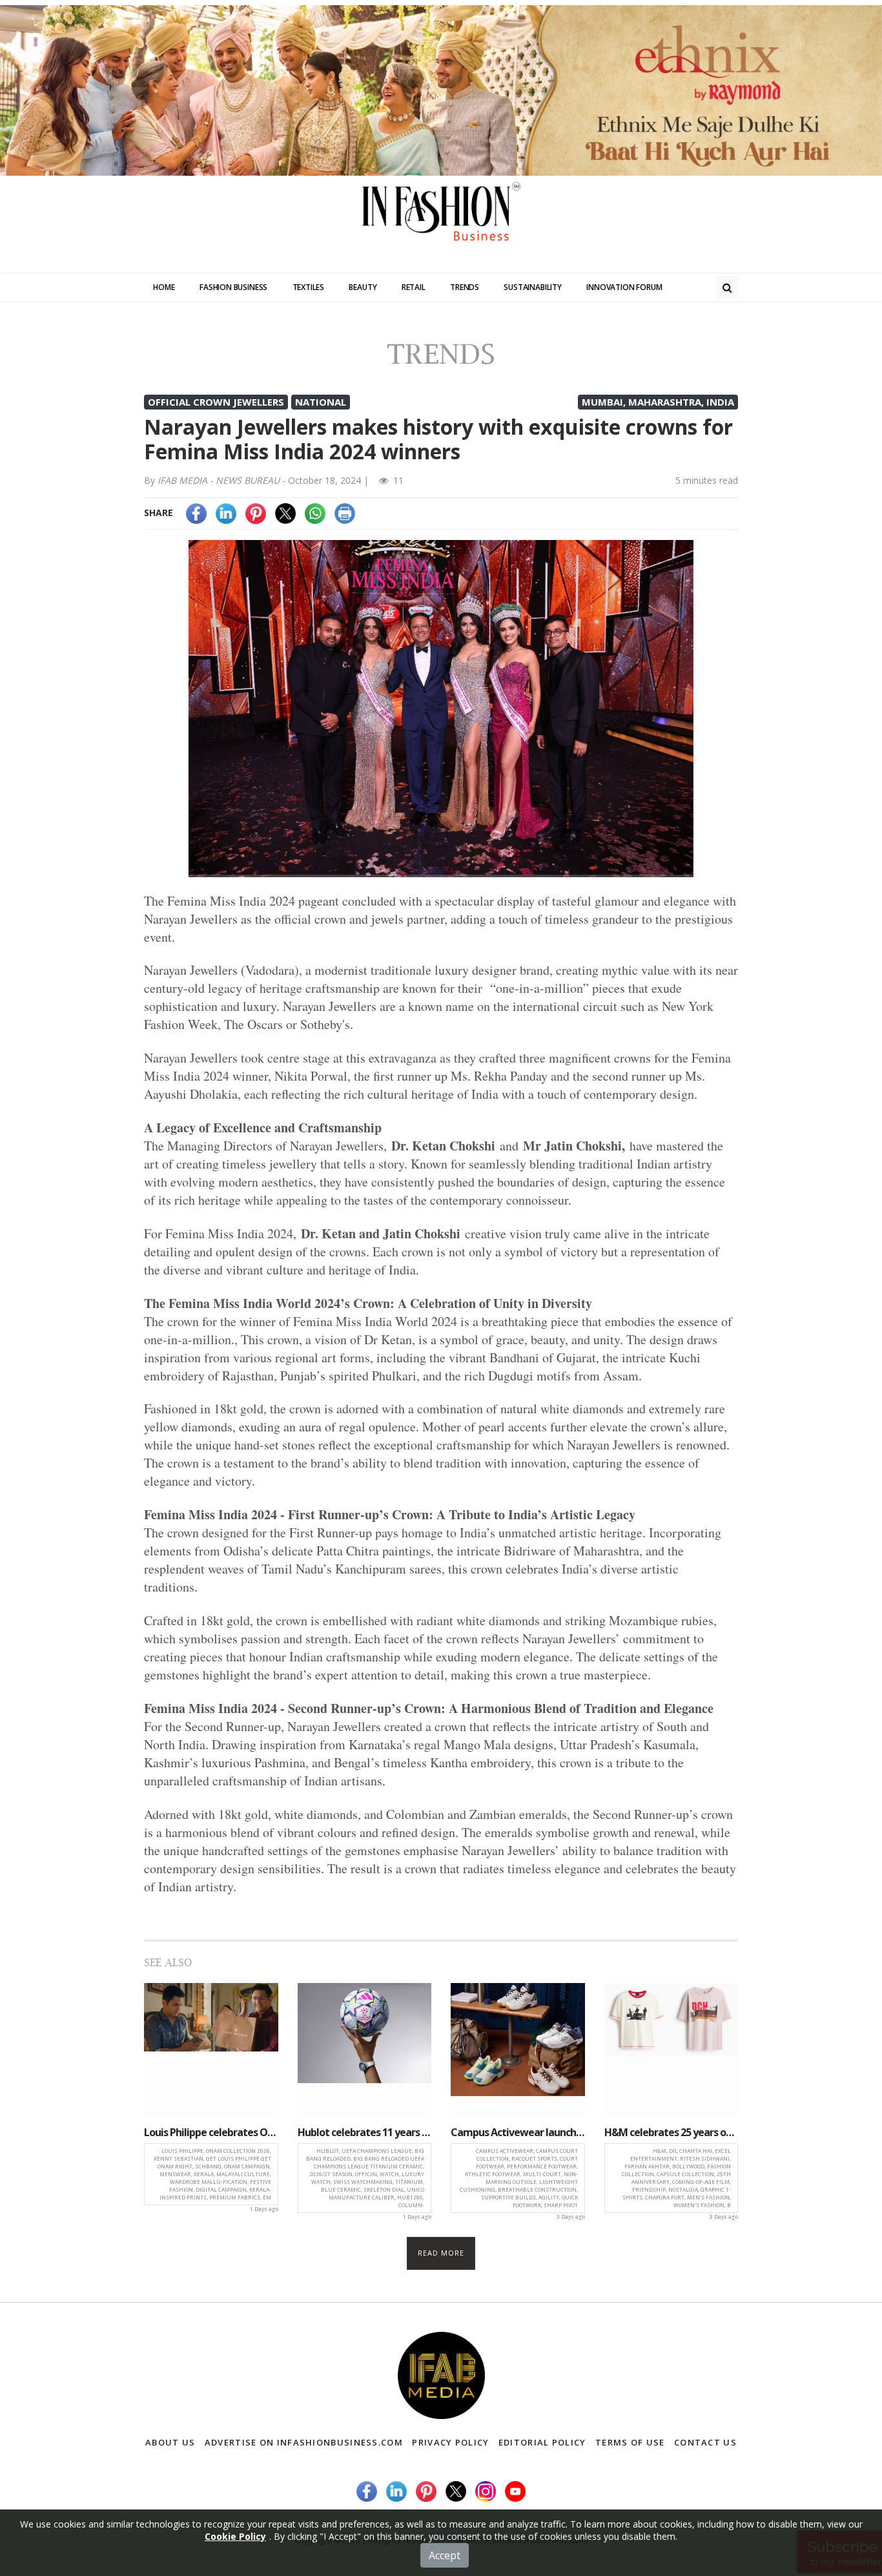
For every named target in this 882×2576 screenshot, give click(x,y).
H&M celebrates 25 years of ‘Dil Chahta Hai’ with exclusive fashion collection (672, 2132)
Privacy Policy (450, 2442)
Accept (445, 2555)
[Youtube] (515, 2490)
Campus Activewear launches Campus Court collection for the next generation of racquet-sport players (518, 2132)
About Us (170, 2442)
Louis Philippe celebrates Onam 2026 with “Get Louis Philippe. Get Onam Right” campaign (211, 2132)
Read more (441, 2253)
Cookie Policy (235, 2536)
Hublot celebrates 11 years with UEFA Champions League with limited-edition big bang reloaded (365, 2132)
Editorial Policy (542, 2442)
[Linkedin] (226, 513)
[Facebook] (196, 513)
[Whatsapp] (315, 513)
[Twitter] (285, 513)
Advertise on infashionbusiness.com (304, 2442)
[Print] (345, 513)
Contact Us (705, 2442)
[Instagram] (486, 2490)
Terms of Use (630, 2442)
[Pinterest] (256, 513)
